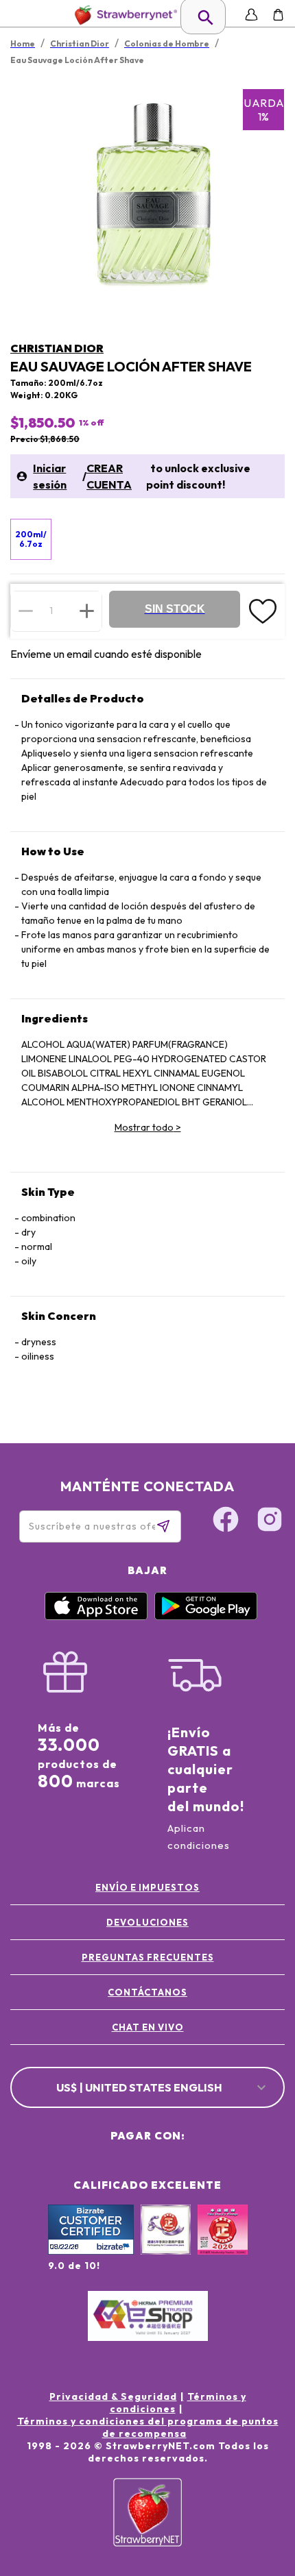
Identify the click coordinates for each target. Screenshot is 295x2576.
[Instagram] (270, 1521)
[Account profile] (251, 15)
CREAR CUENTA (109, 476)
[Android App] (206, 1617)
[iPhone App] (96, 1617)
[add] (87, 611)
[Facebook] (226, 1521)
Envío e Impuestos (147, 1887)
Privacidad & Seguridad (113, 2396)
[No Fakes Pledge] (223, 2244)
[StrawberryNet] (123, 15)
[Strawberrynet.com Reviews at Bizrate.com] (91, 2251)
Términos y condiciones (178, 2403)
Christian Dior (57, 348)
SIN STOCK (175, 609)
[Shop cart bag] (278, 15)
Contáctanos (147, 1992)
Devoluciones (147, 1922)
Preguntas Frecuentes (148, 1957)
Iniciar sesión (50, 476)
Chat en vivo (148, 2027)
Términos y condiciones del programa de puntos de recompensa (148, 2427)
